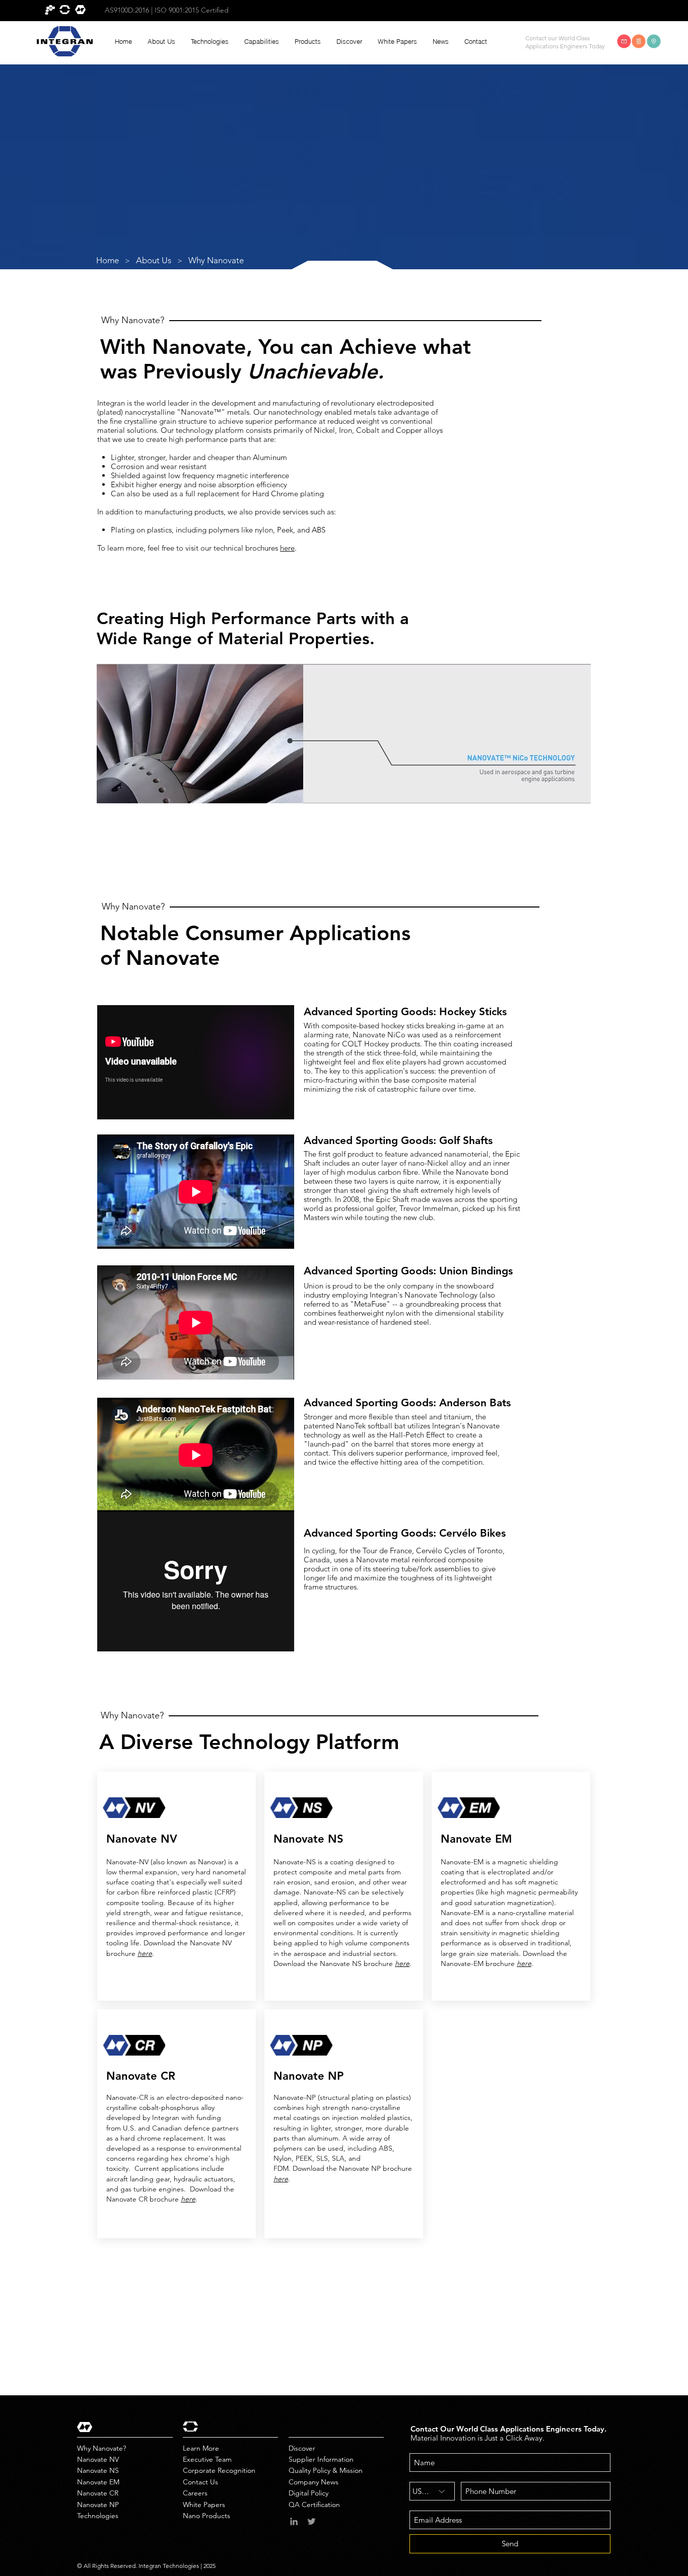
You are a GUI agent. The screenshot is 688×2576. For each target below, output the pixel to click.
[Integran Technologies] (294, 2521)
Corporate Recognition (219, 2470)
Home (108, 260)
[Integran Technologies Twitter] (312, 2521)
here (287, 548)
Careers (195, 2493)
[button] (161, 42)
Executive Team (207, 2459)
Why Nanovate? (101, 2448)
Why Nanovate (216, 260)
